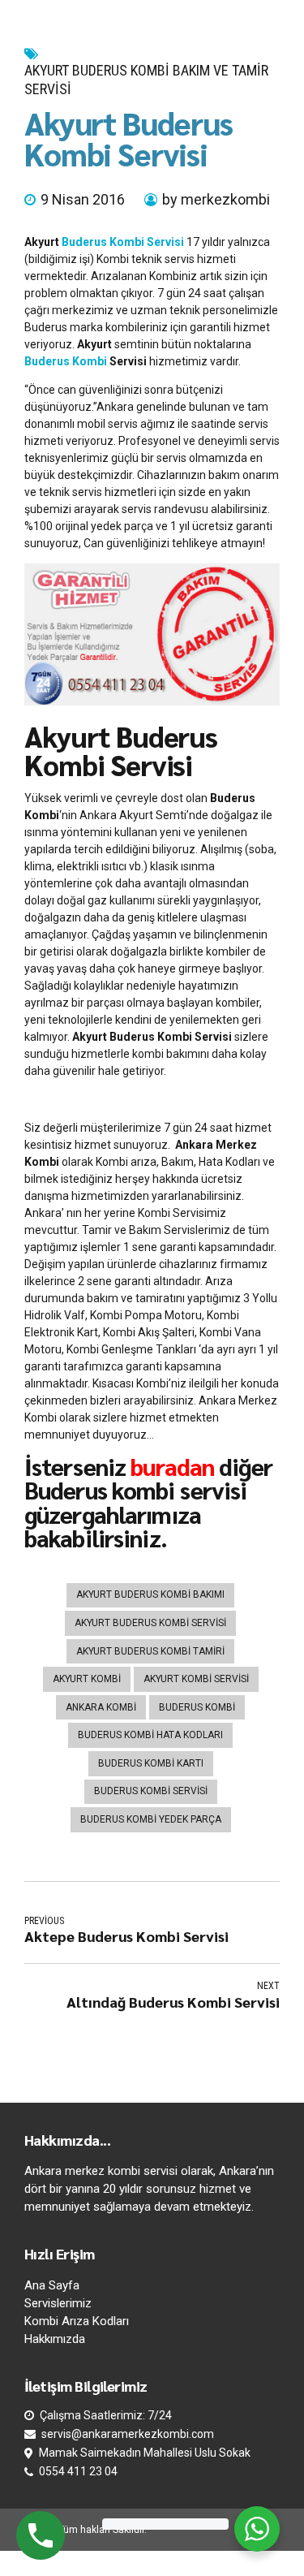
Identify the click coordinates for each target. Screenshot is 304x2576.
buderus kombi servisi (151, 1791)
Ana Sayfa (52, 2285)
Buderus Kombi (66, 361)
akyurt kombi (87, 1679)
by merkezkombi (216, 199)
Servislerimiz (58, 2303)
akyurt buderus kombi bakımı (150, 1594)
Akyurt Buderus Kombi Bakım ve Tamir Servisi (146, 80)
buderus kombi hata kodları (150, 1735)
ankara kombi (101, 1707)
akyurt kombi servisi (196, 1679)
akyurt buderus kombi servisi (150, 1623)
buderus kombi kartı (151, 1763)
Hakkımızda (55, 2339)
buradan (172, 1466)
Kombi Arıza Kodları (77, 2321)
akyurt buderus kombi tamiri (150, 1651)
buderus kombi (197, 1707)
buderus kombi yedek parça (151, 1819)
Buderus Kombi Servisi (123, 242)
